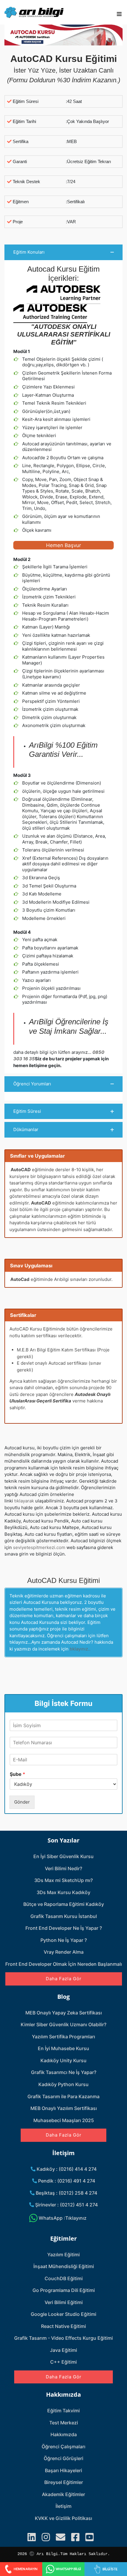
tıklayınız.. (80, 1649)
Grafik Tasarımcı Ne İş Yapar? (64, 2072)
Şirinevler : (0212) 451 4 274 (66, 2205)
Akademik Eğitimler (63, 2494)
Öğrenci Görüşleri (63, 2458)
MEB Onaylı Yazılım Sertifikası (64, 2108)
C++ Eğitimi (63, 2362)
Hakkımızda (64, 2434)
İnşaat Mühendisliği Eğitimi (64, 2266)
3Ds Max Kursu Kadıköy (63, 1892)
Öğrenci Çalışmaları (63, 2447)
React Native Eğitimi (63, 2326)
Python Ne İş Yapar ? (64, 1940)
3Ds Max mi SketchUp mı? (63, 1880)
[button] (63, 252)
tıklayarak (24, 1501)
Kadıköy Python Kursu (63, 2084)
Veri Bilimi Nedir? (63, 1868)
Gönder (22, 1802)
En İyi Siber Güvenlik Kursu (63, 1856)
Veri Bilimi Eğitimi (64, 2302)
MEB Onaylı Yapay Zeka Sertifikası (64, 2013)
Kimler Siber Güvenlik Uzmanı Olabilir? (63, 2024)
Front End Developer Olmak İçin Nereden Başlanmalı (64, 1964)
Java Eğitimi (63, 2350)
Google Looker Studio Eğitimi (63, 2314)
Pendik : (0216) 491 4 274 (66, 2181)
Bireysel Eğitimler (64, 2482)
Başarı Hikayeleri (63, 2470)
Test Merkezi (64, 2423)
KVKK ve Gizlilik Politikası (63, 2518)
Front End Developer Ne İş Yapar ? (64, 1928)
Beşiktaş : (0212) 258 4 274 (66, 2193)
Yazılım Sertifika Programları (63, 2037)
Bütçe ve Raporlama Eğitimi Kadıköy (64, 1904)
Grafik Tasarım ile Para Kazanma (63, 2096)
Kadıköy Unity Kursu (63, 2060)
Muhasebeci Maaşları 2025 (64, 2120)
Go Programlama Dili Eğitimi (64, 2290)
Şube (17, 1774)
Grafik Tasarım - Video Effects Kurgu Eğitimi (63, 2338)
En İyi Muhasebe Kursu (63, 2048)
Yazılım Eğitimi (63, 2255)
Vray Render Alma (64, 1952)
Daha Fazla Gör (64, 1979)
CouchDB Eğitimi (64, 2278)
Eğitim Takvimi (63, 2411)
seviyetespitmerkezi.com (39, 1547)
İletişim (63, 2506)
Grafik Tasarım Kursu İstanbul (64, 1916)
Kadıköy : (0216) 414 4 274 (66, 2169)
